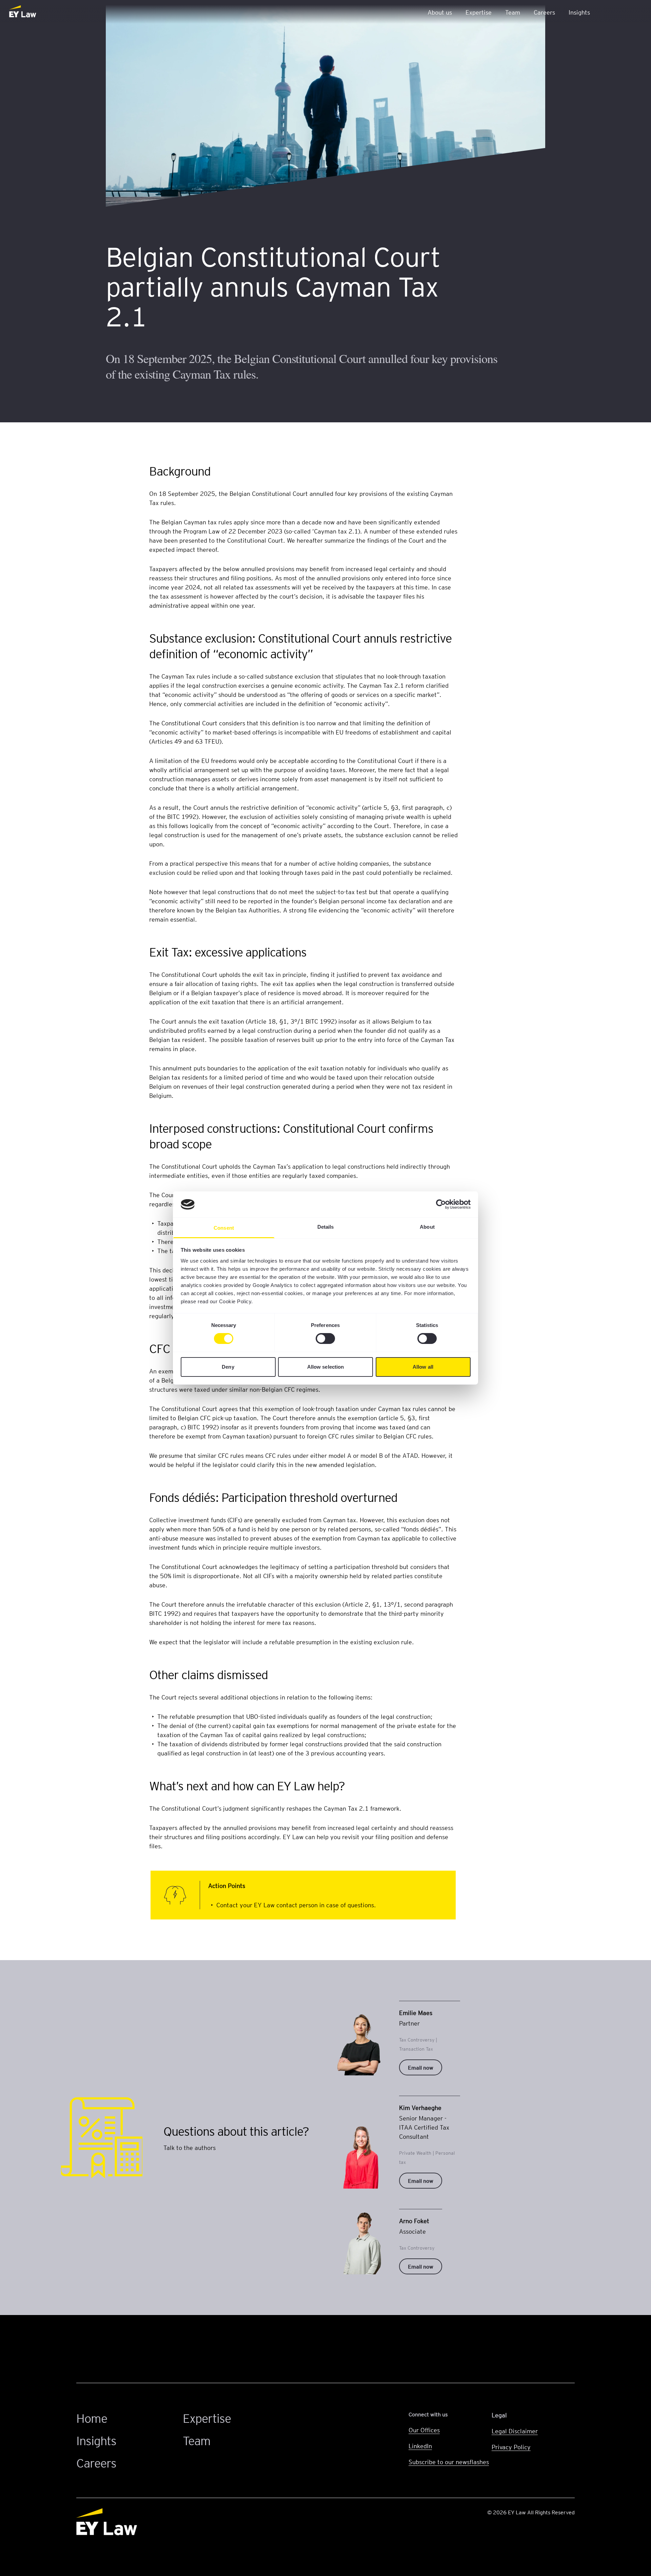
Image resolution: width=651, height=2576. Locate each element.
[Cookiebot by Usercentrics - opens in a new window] (441, 1204)
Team (513, 12)
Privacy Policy (511, 2447)
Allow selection (326, 1367)
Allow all (423, 1367)
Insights (579, 12)
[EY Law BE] (23, 12)
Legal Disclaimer (515, 2431)
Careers (544, 12)
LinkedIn (420, 2446)
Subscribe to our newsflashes (449, 2462)
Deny (228, 1367)
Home (92, 2418)
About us (440, 12)
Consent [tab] (224, 1228)
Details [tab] (326, 1227)
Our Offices (424, 2430)
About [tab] (427, 1227)
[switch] (325, 1339)
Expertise (479, 12)
